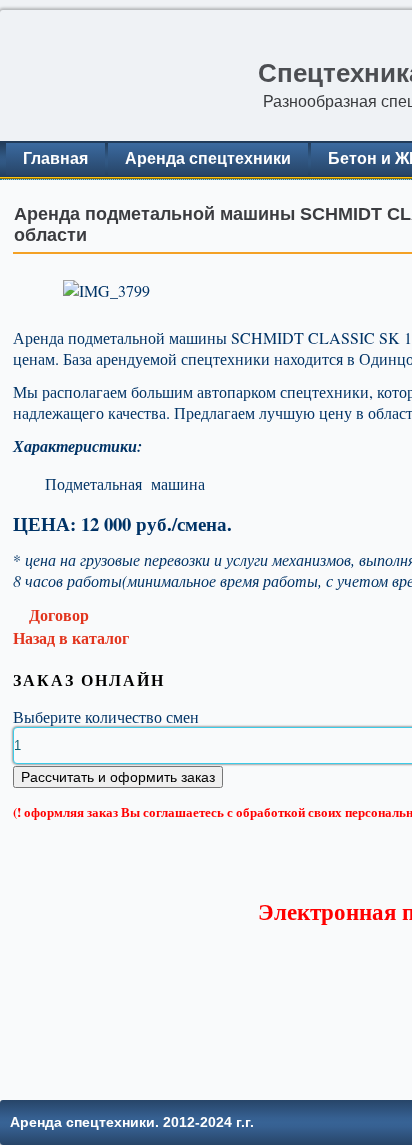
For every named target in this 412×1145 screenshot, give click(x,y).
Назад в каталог (71, 637)
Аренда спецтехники (208, 158)
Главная (55, 158)
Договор (57, 614)
